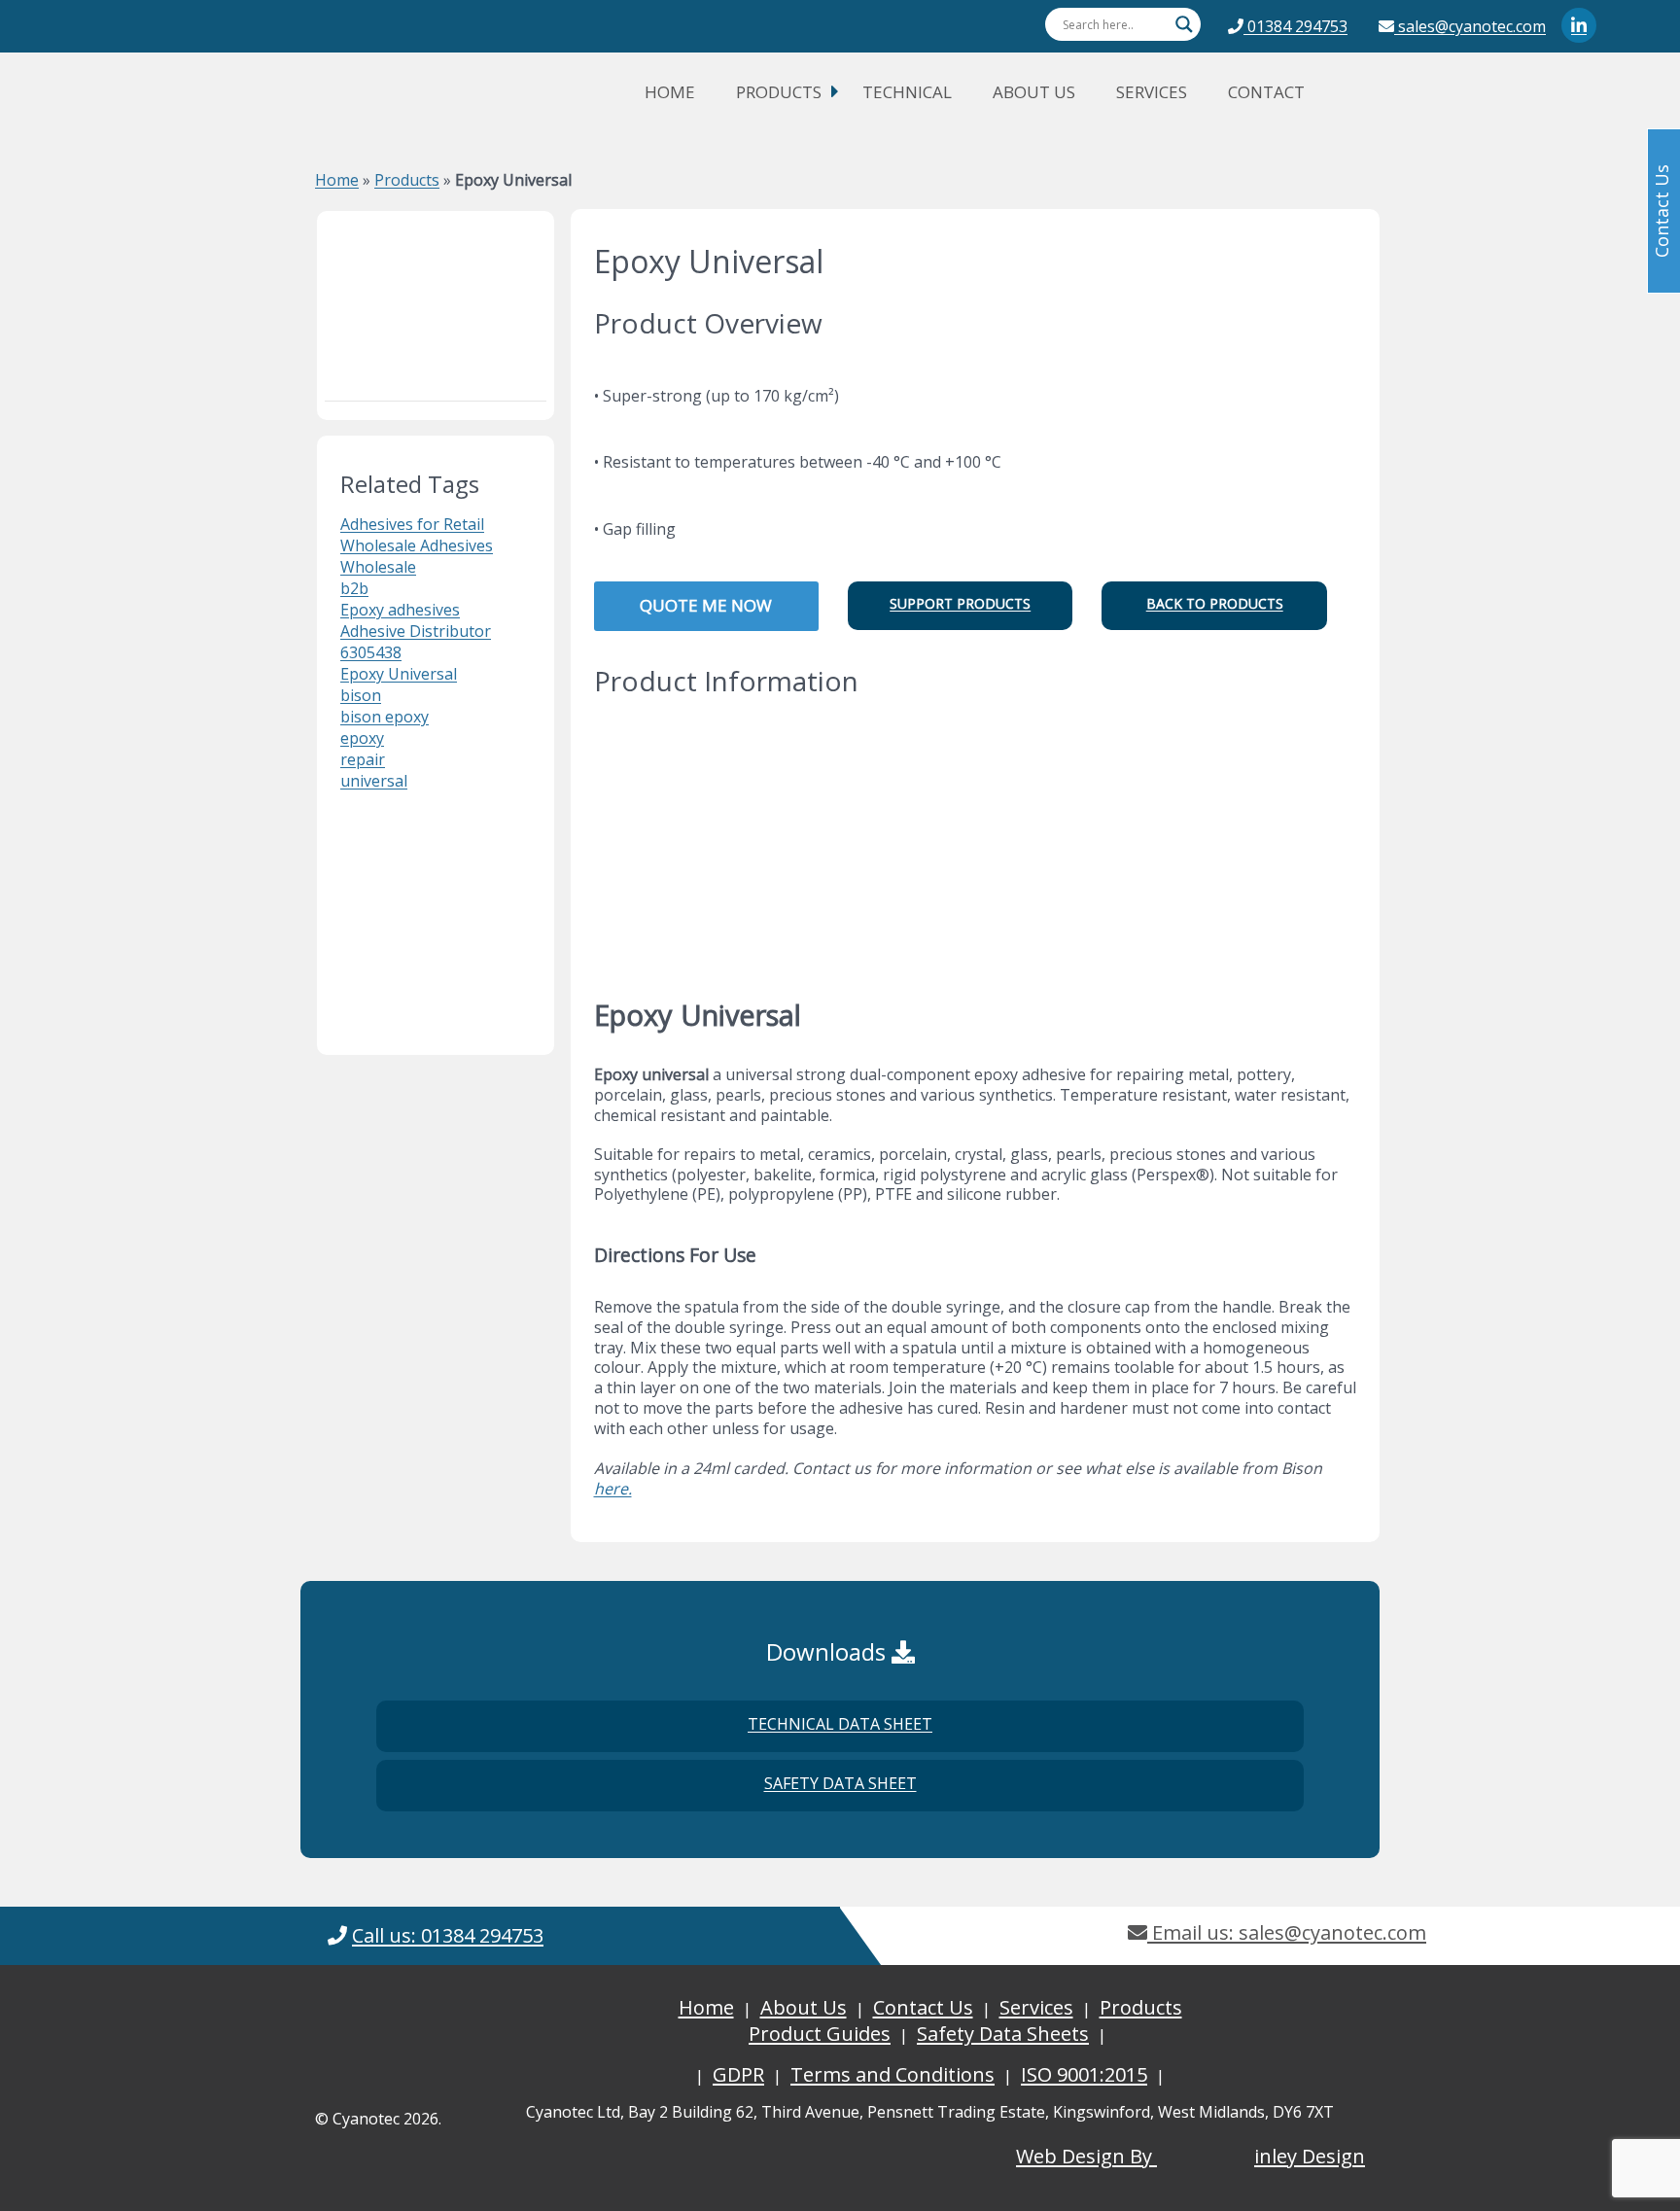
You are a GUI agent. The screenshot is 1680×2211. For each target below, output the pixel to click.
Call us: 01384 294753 (448, 1935)
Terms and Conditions (892, 2074)
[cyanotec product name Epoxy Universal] (436, 300)
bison (361, 695)
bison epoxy (385, 717)
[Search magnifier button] (1184, 24)
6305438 (371, 652)
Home (670, 92)
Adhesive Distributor (416, 631)
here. (613, 1489)
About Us (1034, 92)
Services (1152, 92)
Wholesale (378, 567)
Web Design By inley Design (1190, 2156)
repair (363, 759)
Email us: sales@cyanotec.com (1287, 1932)
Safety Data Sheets (1003, 2034)
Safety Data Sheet (840, 1783)
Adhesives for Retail (412, 524)
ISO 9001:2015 (1084, 2074)
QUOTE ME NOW (706, 605)
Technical (907, 92)
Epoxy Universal (399, 674)
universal (374, 781)
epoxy (362, 738)
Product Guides (820, 2034)
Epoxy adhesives (400, 610)
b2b (354, 588)
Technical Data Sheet (840, 1724)
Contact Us (923, 2007)
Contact (1266, 92)
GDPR (738, 2074)
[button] (960, 606)
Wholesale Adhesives (417, 545)
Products (779, 92)
